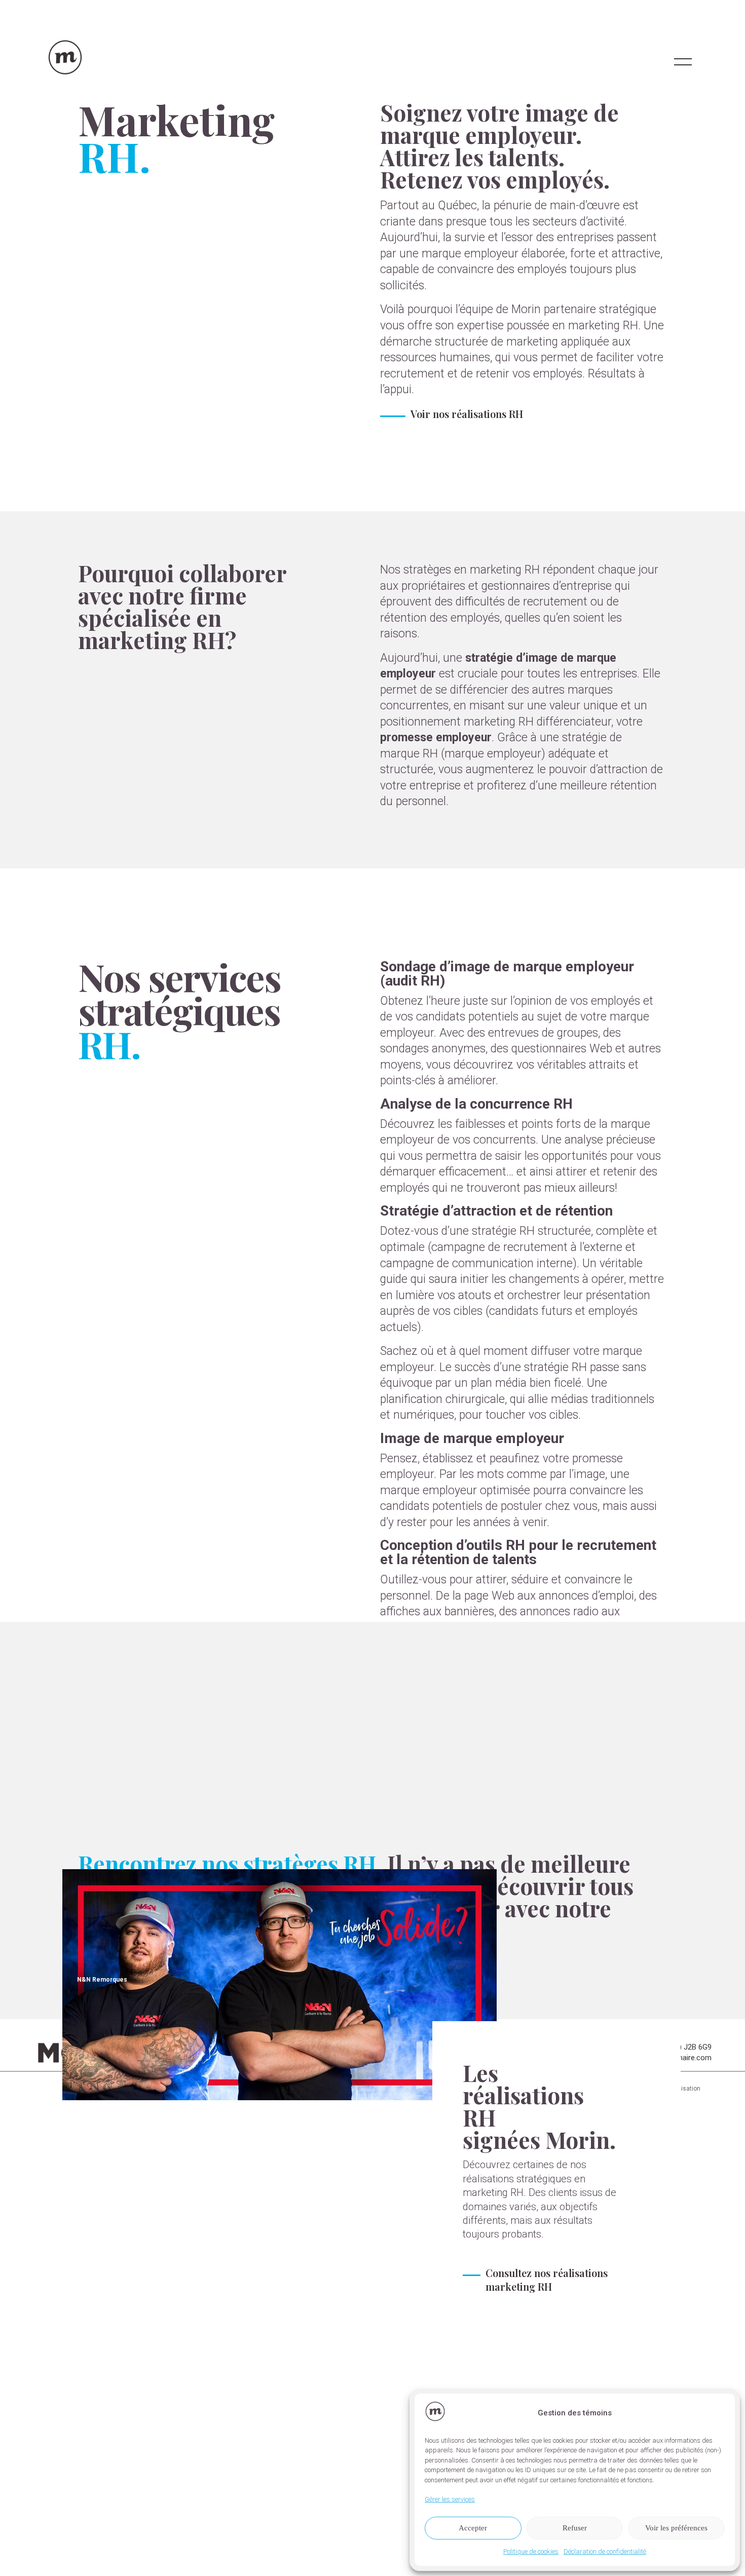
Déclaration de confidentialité (605, 2551)
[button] (720, 2413)
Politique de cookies (531, 2551)
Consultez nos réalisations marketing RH (547, 2280)
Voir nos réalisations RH (467, 414)
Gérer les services (450, 2499)
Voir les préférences (676, 2528)
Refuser (575, 2528)
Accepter (473, 2528)
